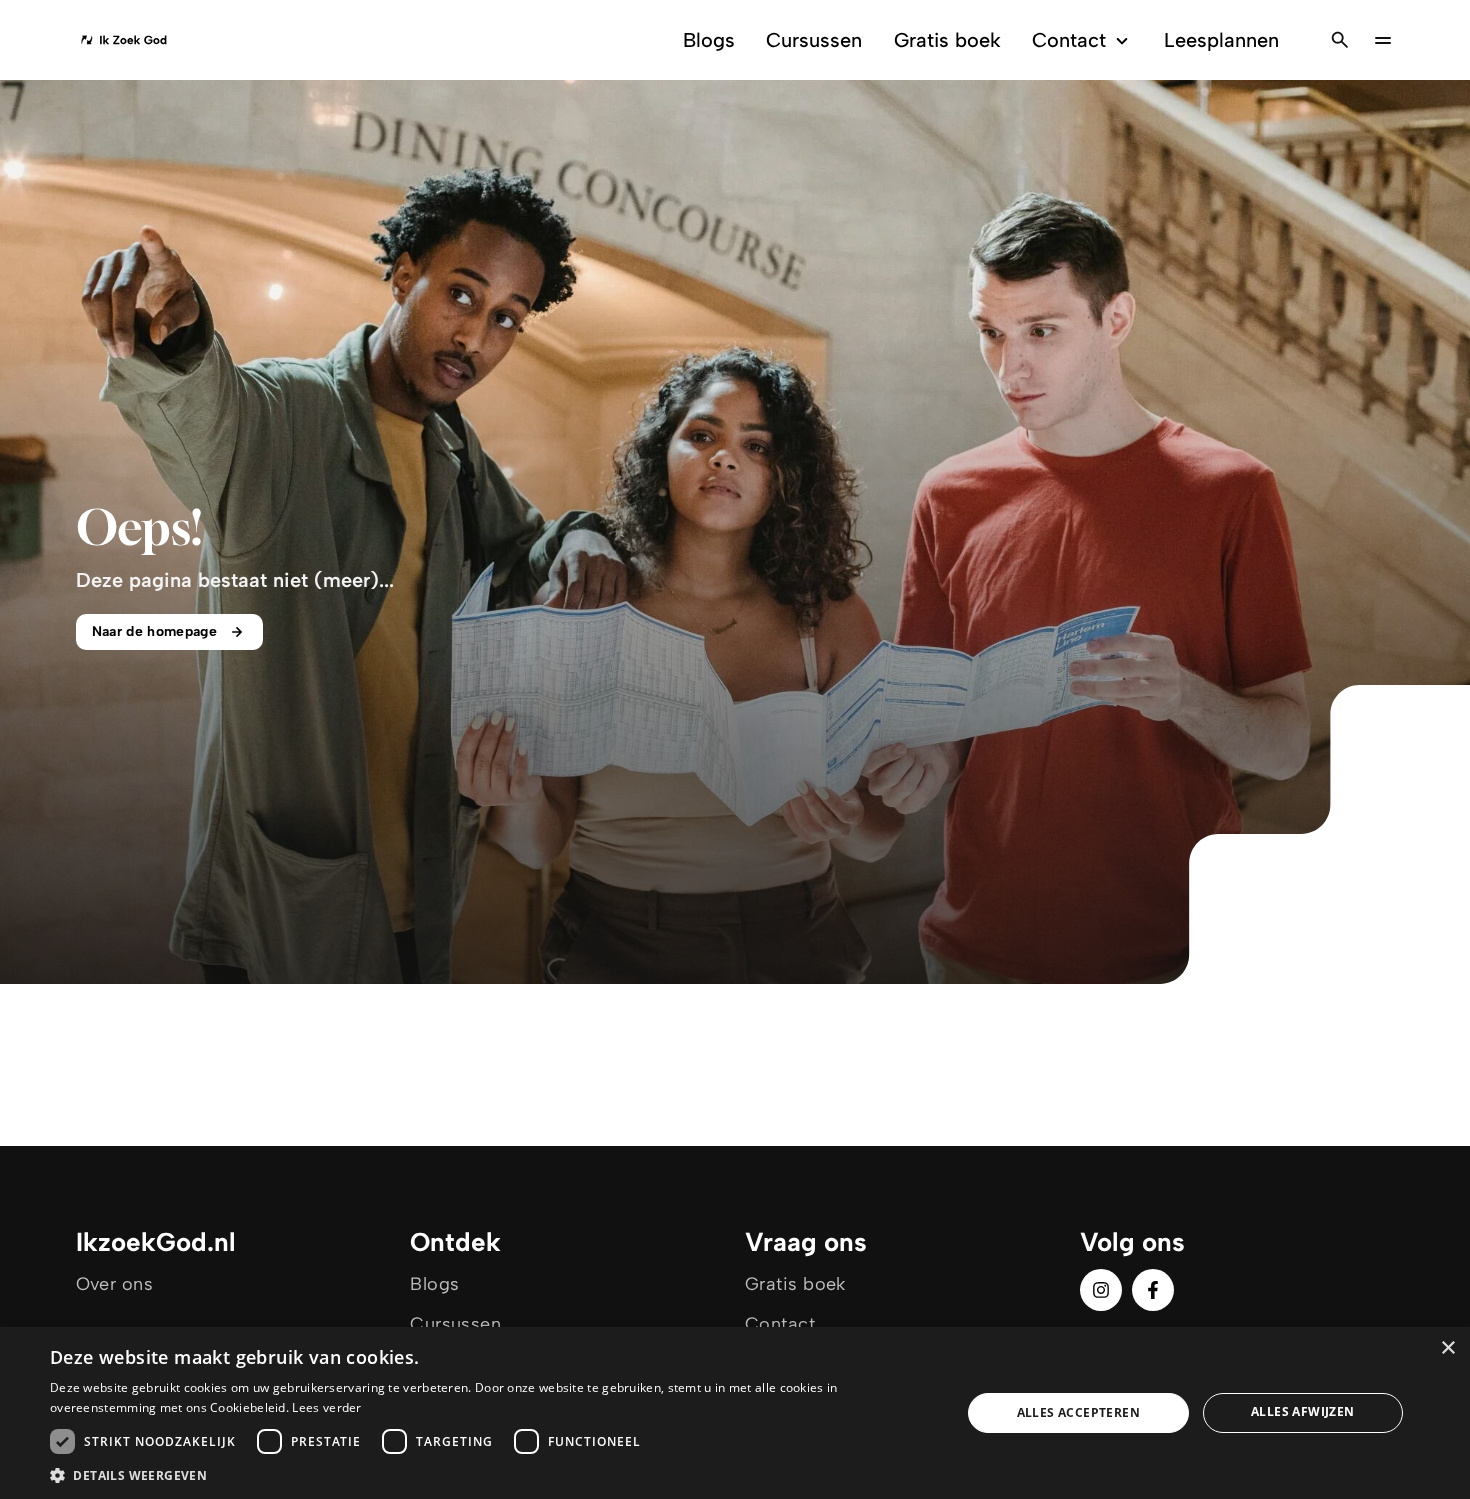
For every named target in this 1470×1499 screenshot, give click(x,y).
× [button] (1447, 1348)
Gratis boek (947, 40)
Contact (1069, 40)
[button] (492, 1474)
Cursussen (814, 40)
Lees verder (326, 1407)
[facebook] (1153, 1290)
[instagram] (1101, 1290)
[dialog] (735, 1413)
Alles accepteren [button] (1078, 1412)
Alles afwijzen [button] (1303, 1411)
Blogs (709, 40)
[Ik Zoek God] (123, 40)
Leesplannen (1221, 40)
